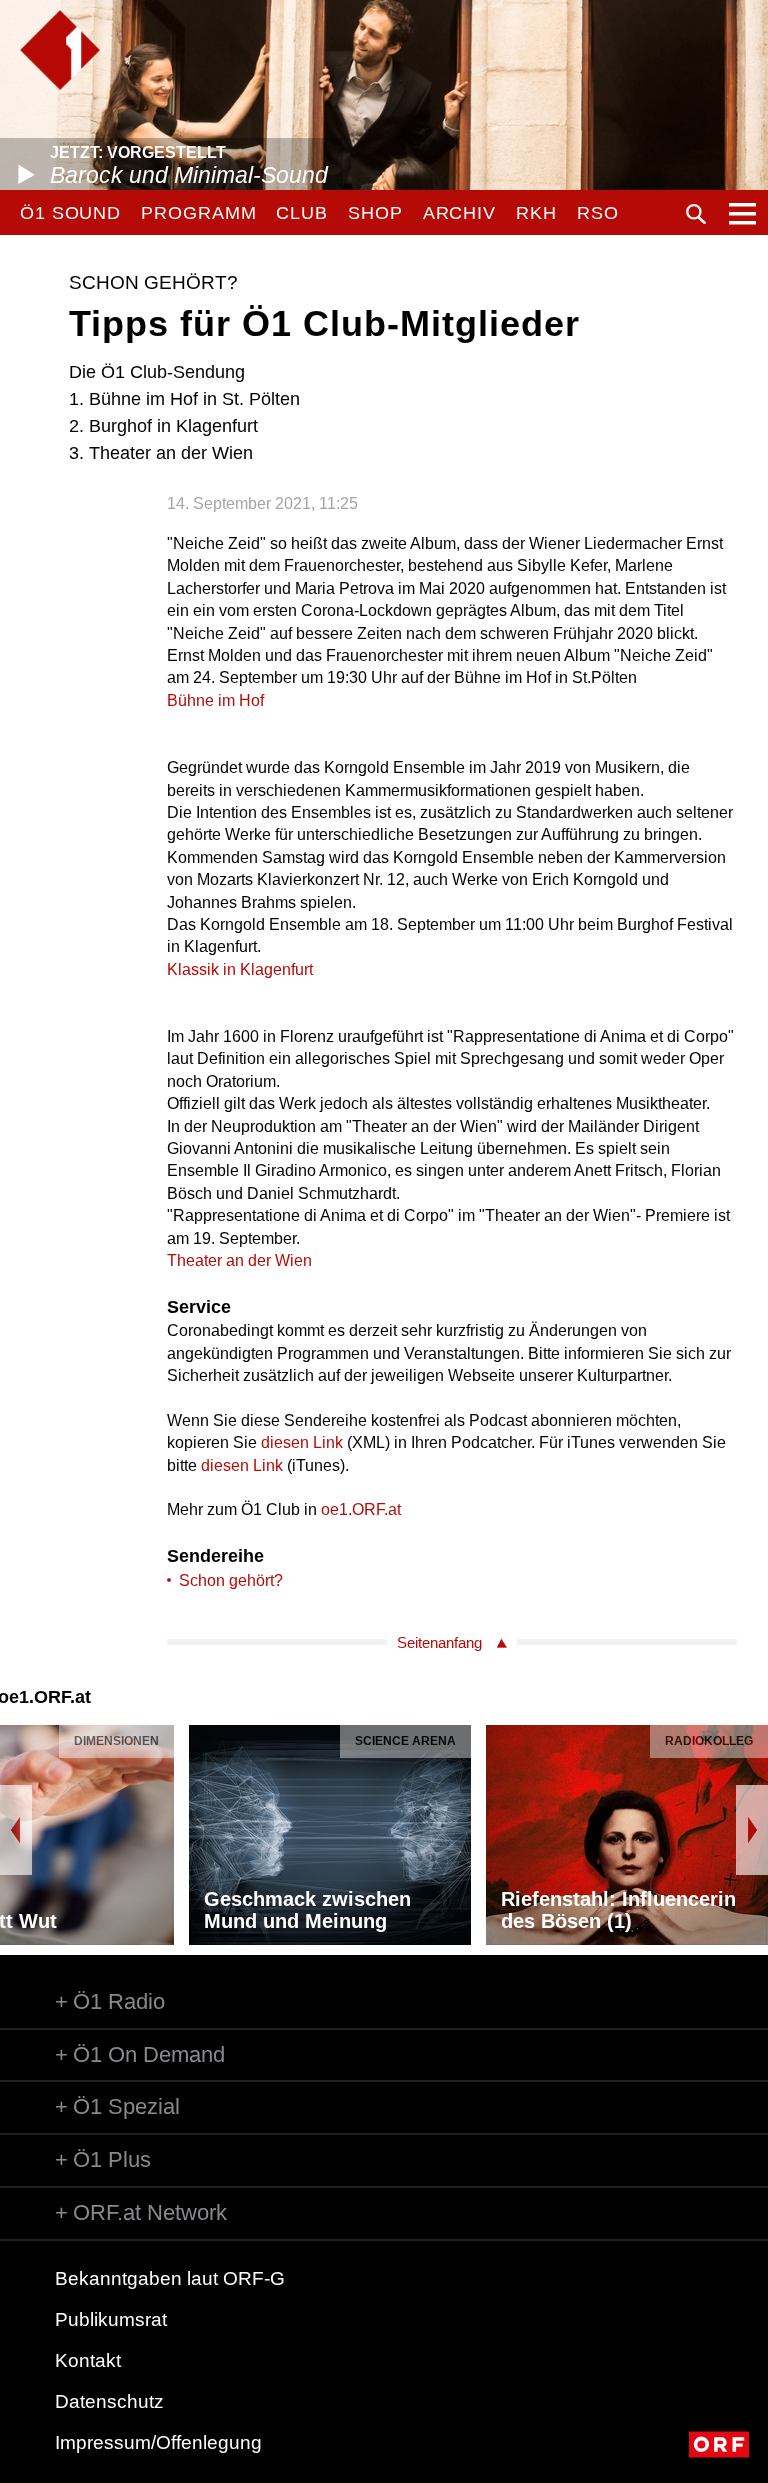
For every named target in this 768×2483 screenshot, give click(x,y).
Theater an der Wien (239, 1260)
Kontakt (88, 2360)
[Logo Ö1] (60, 50)
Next (752, 1830)
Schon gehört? (231, 1580)
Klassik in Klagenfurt (240, 969)
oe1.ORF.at (361, 1509)
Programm (198, 213)
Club (302, 213)
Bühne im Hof (215, 700)
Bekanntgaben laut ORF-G (170, 2278)
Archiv (459, 213)
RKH (536, 213)
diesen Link (302, 1442)
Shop (375, 213)
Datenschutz (109, 2401)
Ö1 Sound (70, 213)
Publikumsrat (111, 2319)
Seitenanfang (439, 1642)
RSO (598, 213)
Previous (16, 1830)
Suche (696, 214)
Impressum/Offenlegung (158, 2442)
